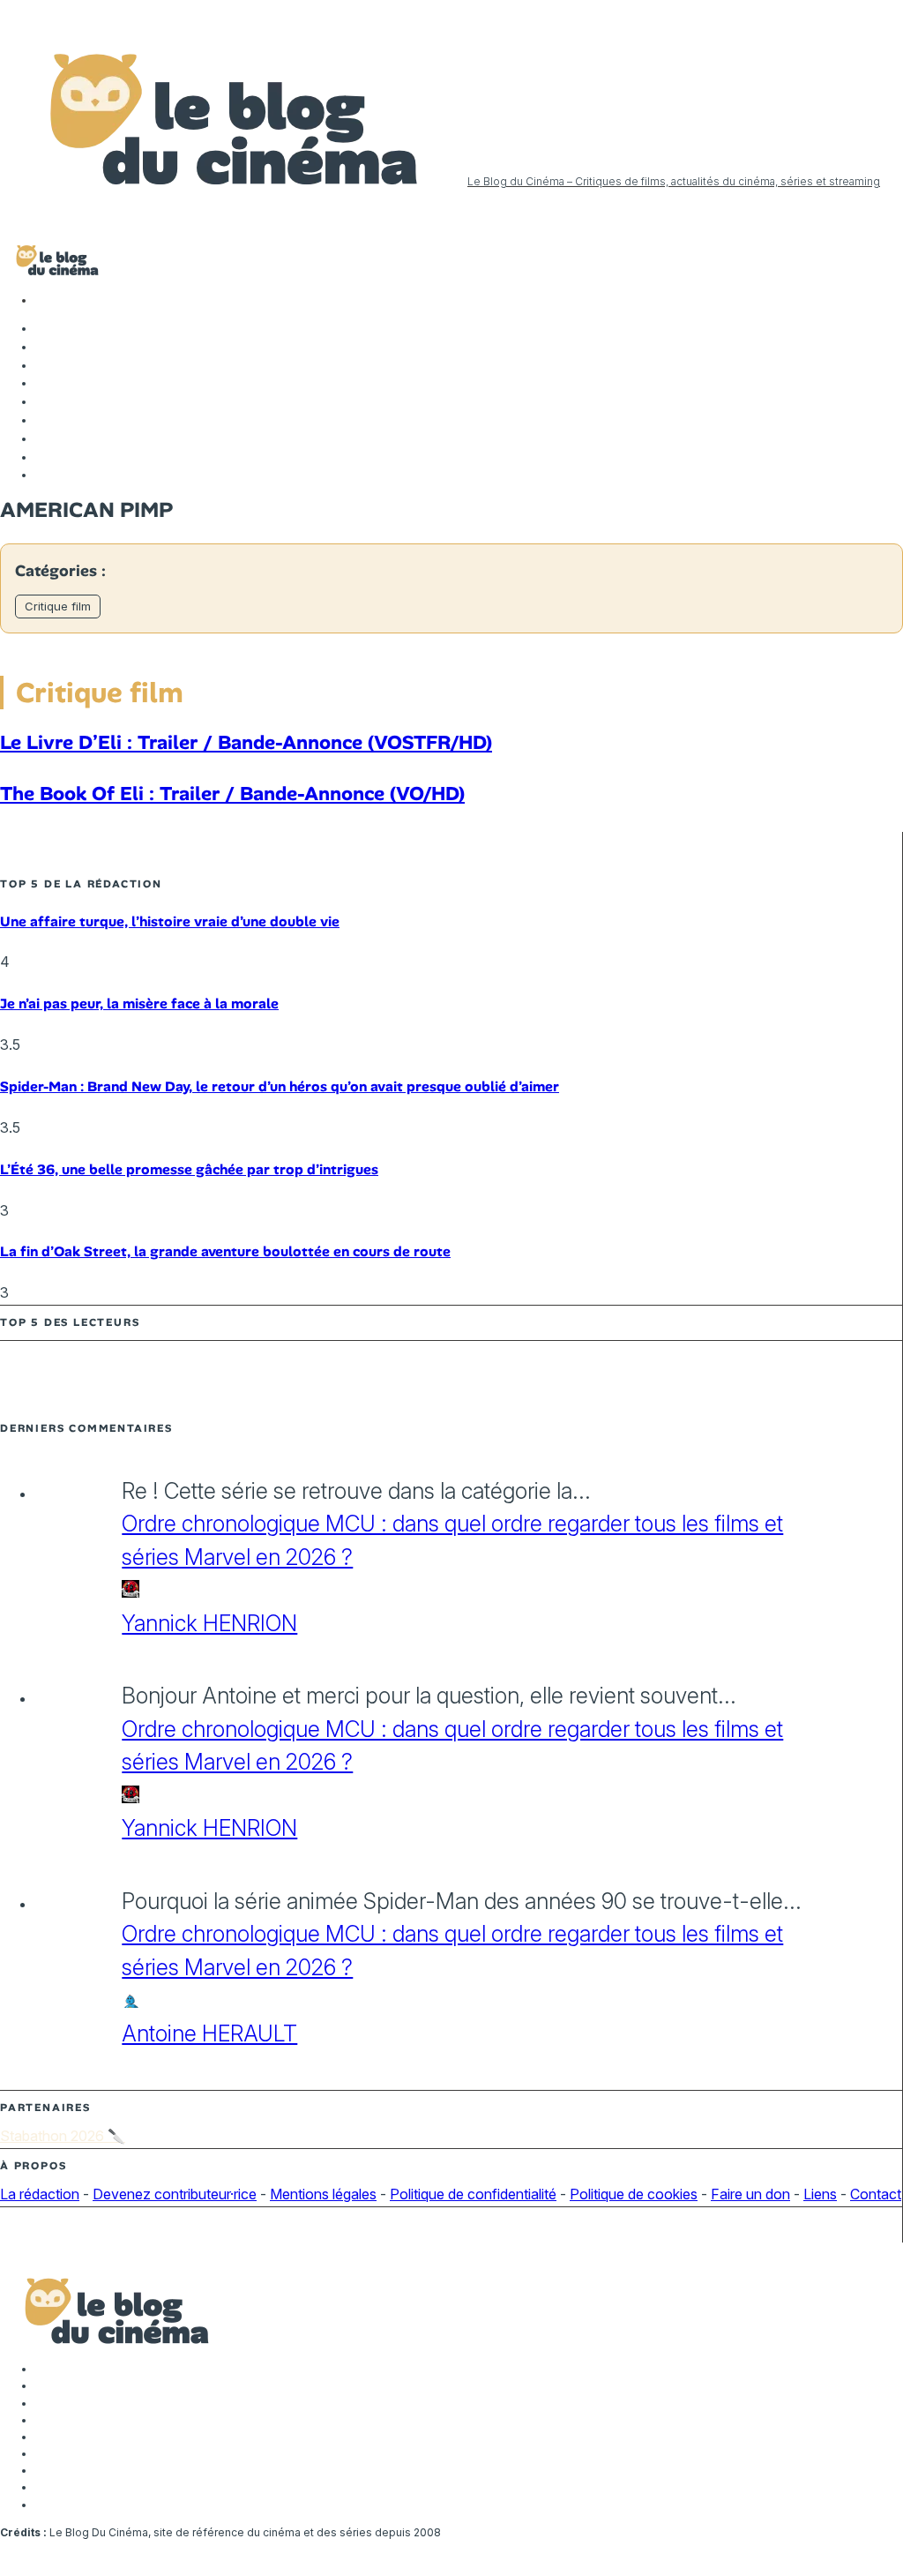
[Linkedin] (44, 401)
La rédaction (40, 2194)
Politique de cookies (634, 2194)
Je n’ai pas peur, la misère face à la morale (139, 1003)
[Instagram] (44, 365)
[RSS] (44, 475)
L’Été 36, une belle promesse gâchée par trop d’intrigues (189, 1169)
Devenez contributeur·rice (175, 2194)
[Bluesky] (44, 420)
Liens (820, 2194)
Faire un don (750, 2194)
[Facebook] (44, 328)
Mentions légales (323, 2194)
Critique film (58, 606)
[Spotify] (44, 457)
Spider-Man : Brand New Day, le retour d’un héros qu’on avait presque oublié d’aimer (280, 1086)
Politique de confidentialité (473, 2194)
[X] (44, 347)
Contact (876, 2194)
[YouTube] (44, 383)
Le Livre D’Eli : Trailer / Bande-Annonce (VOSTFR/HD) (246, 742)
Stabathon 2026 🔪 (63, 2136)
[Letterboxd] (44, 438)
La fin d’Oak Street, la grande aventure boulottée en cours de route (225, 1251)
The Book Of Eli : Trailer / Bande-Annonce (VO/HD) (232, 794)
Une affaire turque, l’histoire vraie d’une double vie (170, 921)
